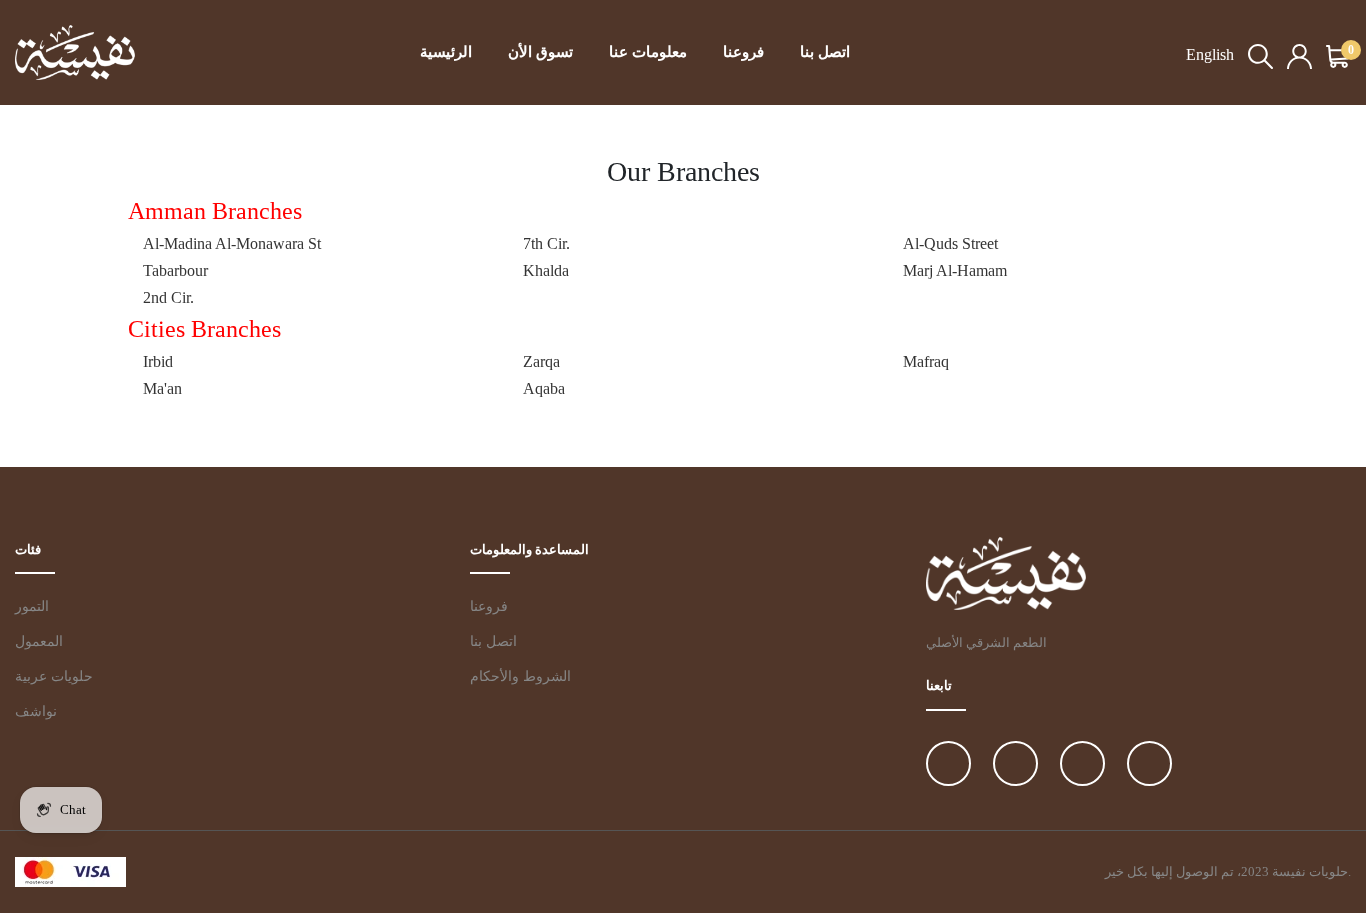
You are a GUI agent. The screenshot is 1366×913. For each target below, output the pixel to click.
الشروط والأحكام (520, 676)
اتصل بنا (825, 52)
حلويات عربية (54, 676)
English (1210, 54)
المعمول (39, 641)
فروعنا (743, 52)
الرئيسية (446, 52)
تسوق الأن (540, 52)
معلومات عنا (648, 52)
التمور (32, 606)
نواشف (36, 711)
